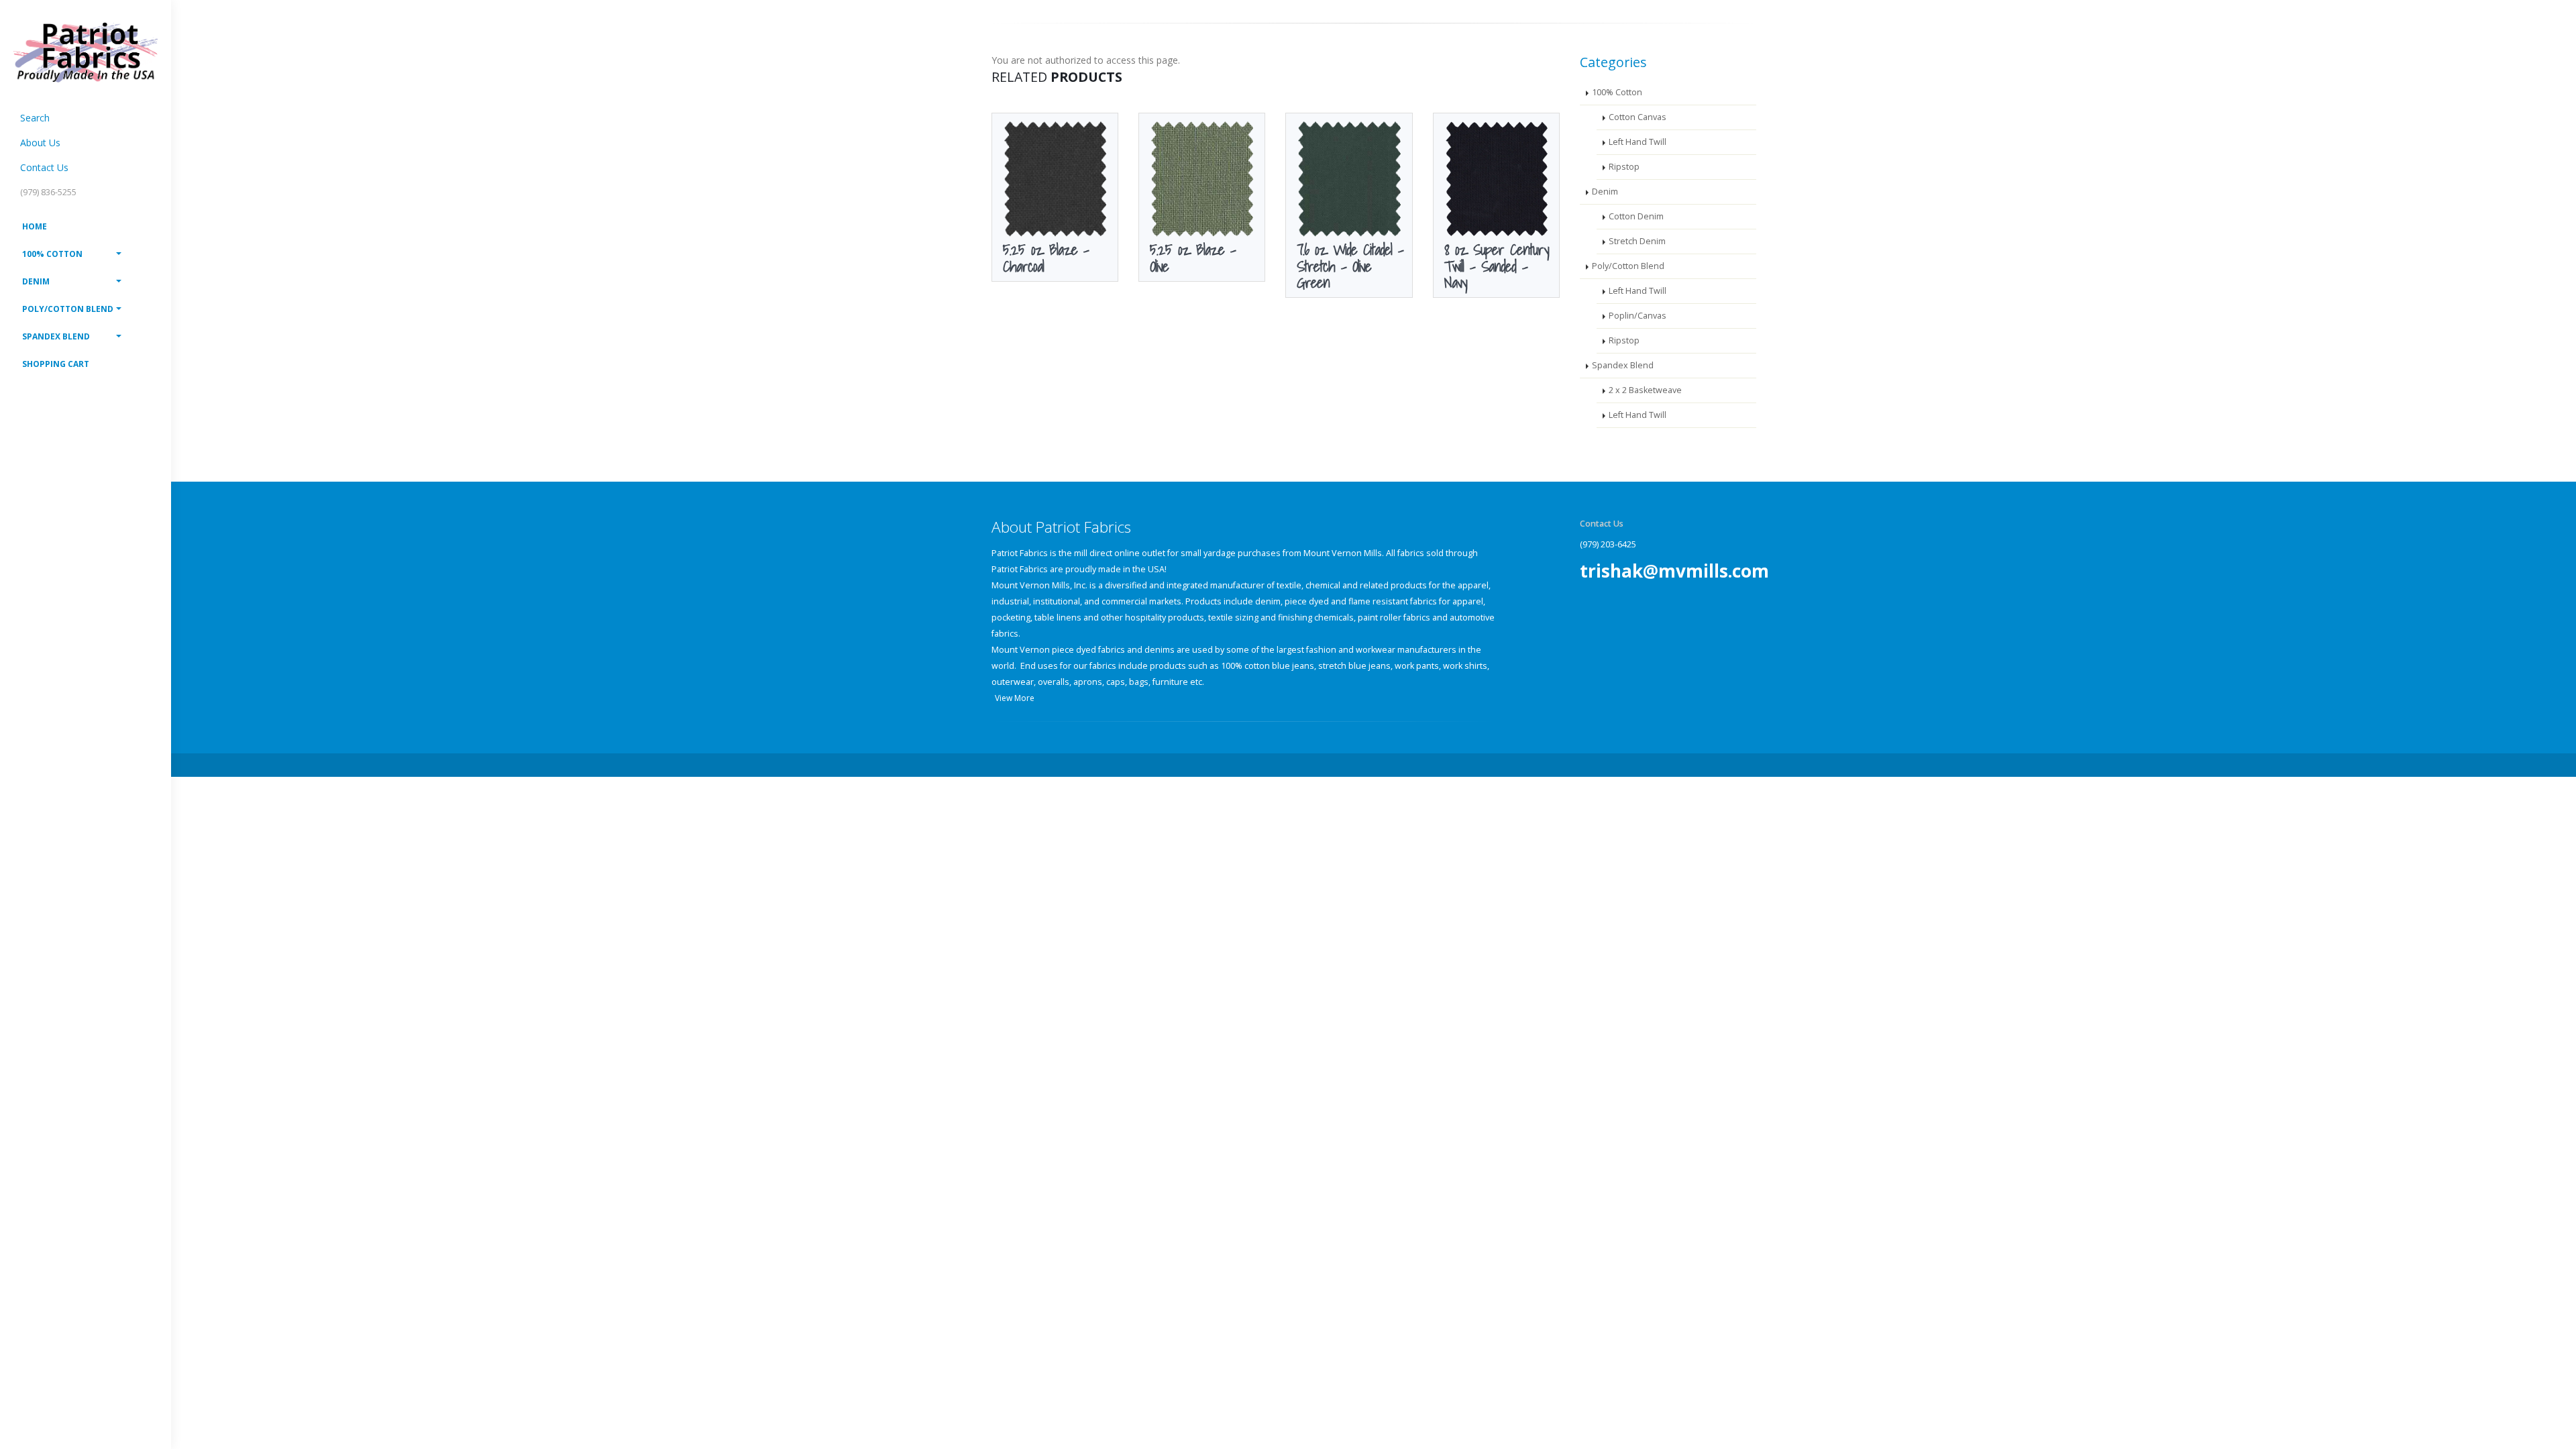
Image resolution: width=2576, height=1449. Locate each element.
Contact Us (44, 167)
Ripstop (1624, 167)
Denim (36, 281)
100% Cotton (52, 254)
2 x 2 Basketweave (1645, 390)
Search (35, 118)
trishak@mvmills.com (1674, 571)
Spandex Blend (56, 336)
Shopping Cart (56, 364)
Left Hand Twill (1638, 142)
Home (35, 226)
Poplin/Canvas (1638, 316)
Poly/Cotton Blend (68, 309)
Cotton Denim (1636, 216)
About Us (40, 143)
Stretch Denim (1637, 241)
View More (1015, 698)
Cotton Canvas (1638, 117)
